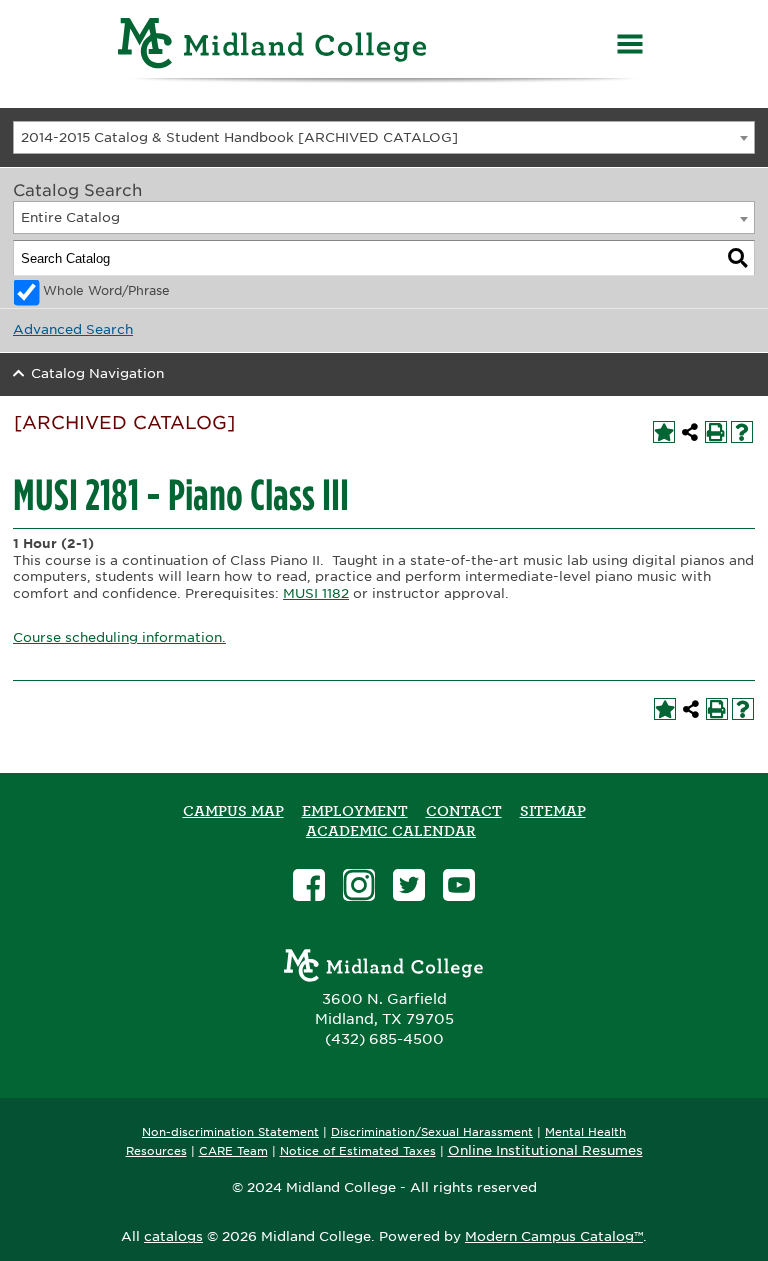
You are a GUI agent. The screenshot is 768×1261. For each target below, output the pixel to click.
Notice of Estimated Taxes (358, 1151)
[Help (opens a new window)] (742, 432)
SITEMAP (553, 811)
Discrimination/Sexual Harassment (432, 1132)
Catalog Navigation (97, 373)
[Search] (738, 258)
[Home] (273, 46)
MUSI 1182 (316, 593)
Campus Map (233, 811)
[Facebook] (309, 887)
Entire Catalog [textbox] (70, 217)
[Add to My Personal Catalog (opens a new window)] (664, 432)
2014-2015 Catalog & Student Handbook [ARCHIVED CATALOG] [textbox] (239, 137)
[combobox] (384, 137)
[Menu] (630, 46)
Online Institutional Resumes (545, 1150)
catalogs (173, 1236)
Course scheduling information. (119, 637)
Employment (355, 811)
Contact (464, 811)
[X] (409, 887)
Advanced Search (73, 329)
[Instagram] (359, 887)
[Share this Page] (690, 432)
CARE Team (233, 1151)
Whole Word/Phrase (106, 291)
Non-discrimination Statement (230, 1132)
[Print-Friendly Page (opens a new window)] (716, 432)
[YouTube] (459, 887)
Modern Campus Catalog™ (554, 1236)
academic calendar (391, 831)
